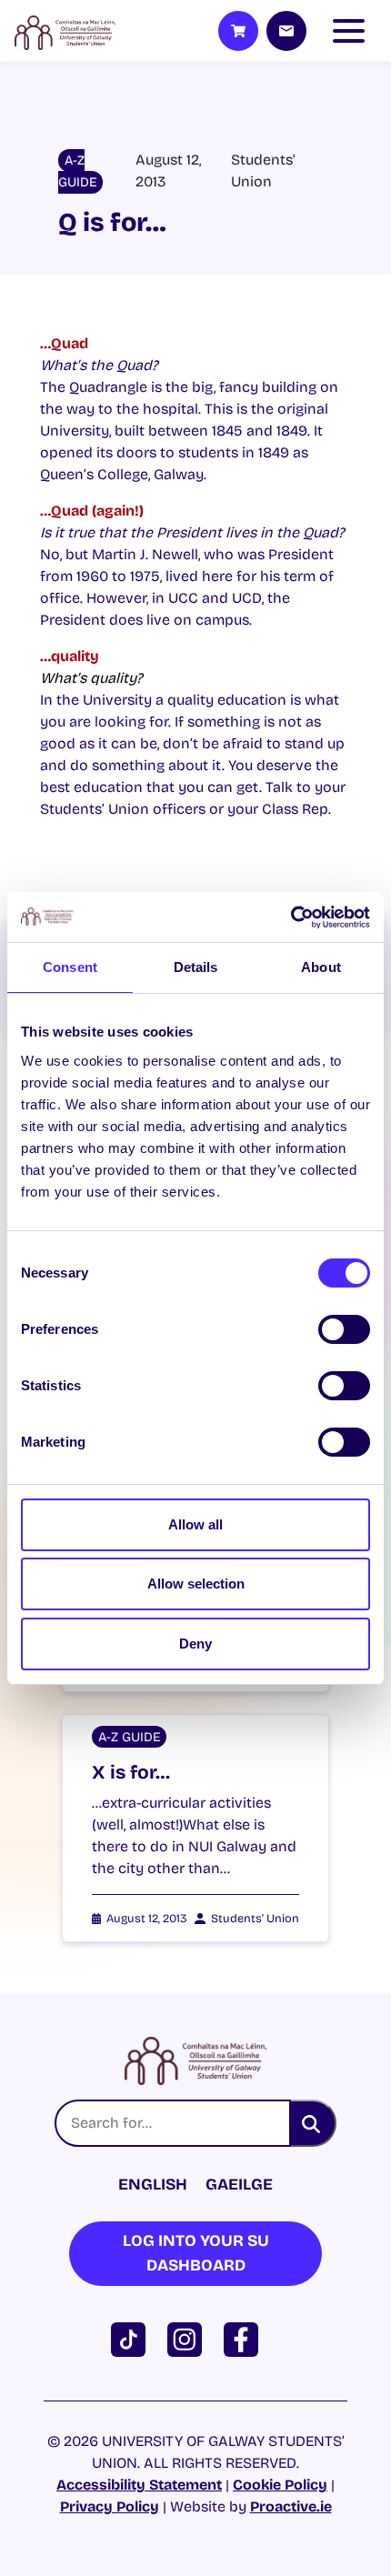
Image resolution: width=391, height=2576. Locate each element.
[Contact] (286, 31)
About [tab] (321, 967)
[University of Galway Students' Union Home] (65, 31)
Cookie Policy (280, 2485)
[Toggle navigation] (353, 31)
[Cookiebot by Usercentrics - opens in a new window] (291, 917)
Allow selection (196, 1584)
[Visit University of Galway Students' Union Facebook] (245, 2338)
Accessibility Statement (139, 2485)
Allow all (195, 1524)
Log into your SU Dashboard (196, 2253)
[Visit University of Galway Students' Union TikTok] (132, 2338)
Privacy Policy (110, 2506)
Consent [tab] (70, 967)
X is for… (131, 1773)
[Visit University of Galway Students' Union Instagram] (188, 2338)
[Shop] (238, 31)
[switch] (344, 1329)
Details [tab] (196, 967)
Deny (195, 1644)
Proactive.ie (291, 2506)
